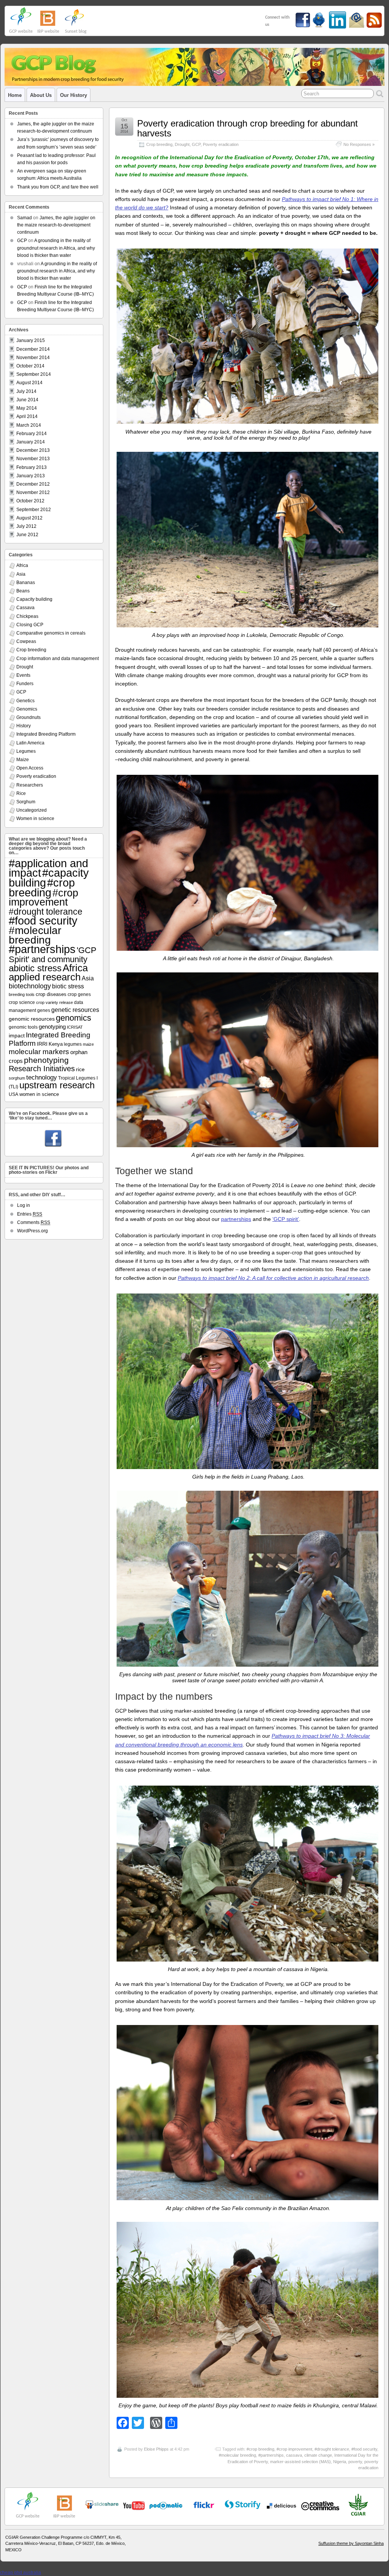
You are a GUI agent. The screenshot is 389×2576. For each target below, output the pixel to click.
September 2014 (34, 374)
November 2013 (33, 459)
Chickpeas (27, 616)
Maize (23, 760)
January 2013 (31, 476)
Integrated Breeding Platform (46, 734)
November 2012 (33, 492)
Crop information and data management (58, 659)
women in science (39, 1094)
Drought (182, 144)
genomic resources (32, 1019)
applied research (45, 977)
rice (80, 1069)
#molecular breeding (237, 2455)
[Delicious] (281, 2506)
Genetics (25, 701)
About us (41, 95)
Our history (74, 95)
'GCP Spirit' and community (53, 955)
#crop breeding (260, 2449)
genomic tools (23, 1027)
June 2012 (27, 535)
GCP (196, 144)
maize (88, 1044)
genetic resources (75, 1010)
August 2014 (29, 383)
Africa (22, 565)
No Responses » (359, 144)
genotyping (52, 1027)
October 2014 (30, 366)
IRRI (42, 1044)
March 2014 (29, 425)
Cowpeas (26, 641)
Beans (23, 591)
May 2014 (27, 408)
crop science (22, 1002)
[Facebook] (53, 1139)
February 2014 (32, 434)
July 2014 (26, 391)
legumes (73, 1044)
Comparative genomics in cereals (51, 633)
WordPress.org (32, 1231)
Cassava (25, 608)
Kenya (56, 1044)
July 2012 (26, 526)
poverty (355, 2462)
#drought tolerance (332, 2449)
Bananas (26, 583)
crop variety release (55, 1002)
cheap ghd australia (21, 2573)
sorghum (17, 1078)
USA (13, 1094)
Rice (21, 793)
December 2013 (33, 450)
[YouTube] (102, 2508)
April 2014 (27, 416)
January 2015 (31, 340)
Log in (24, 1205)
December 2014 (33, 349)
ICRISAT (75, 1027)
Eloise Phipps (156, 2449)
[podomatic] (166, 2506)
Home (15, 95)
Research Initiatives (42, 1069)
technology (42, 1077)
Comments (34, 1222)
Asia (21, 574)
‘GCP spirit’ (286, 1219)
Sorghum (26, 802)
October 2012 (30, 501)
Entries (30, 1214)
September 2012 (34, 510)
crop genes (79, 994)
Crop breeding (159, 144)
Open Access (30, 768)
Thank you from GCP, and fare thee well (58, 187)
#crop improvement (294, 2449)
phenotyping (46, 1060)
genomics (74, 1018)
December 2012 (33, 484)
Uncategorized (32, 810)
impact (17, 1035)
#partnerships (271, 2455)
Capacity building (34, 599)
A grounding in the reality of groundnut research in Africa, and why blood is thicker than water (56, 248)
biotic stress (68, 986)
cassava (294, 2455)
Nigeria (340, 2462)
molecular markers (39, 1052)
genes (44, 1010)
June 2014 (27, 400)
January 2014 (31, 442)
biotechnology (30, 986)
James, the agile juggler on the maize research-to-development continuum (56, 225)
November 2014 (33, 358)
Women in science (35, 819)
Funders (25, 684)
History (24, 726)
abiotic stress (35, 968)
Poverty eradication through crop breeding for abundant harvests (247, 128)
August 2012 (29, 518)
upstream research (57, 1085)
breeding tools (22, 994)
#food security (364, 2449)
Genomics (27, 709)
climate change (318, 2455)
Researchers (30, 785)
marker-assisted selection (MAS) (300, 2462)
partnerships (236, 1219)
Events (23, 675)
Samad (25, 218)
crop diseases (51, 994)
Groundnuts (28, 717)
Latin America (30, 743)
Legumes (26, 751)
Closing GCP (30, 625)
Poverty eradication (221, 144)
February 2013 (32, 467)
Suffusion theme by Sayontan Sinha (351, 2543)
